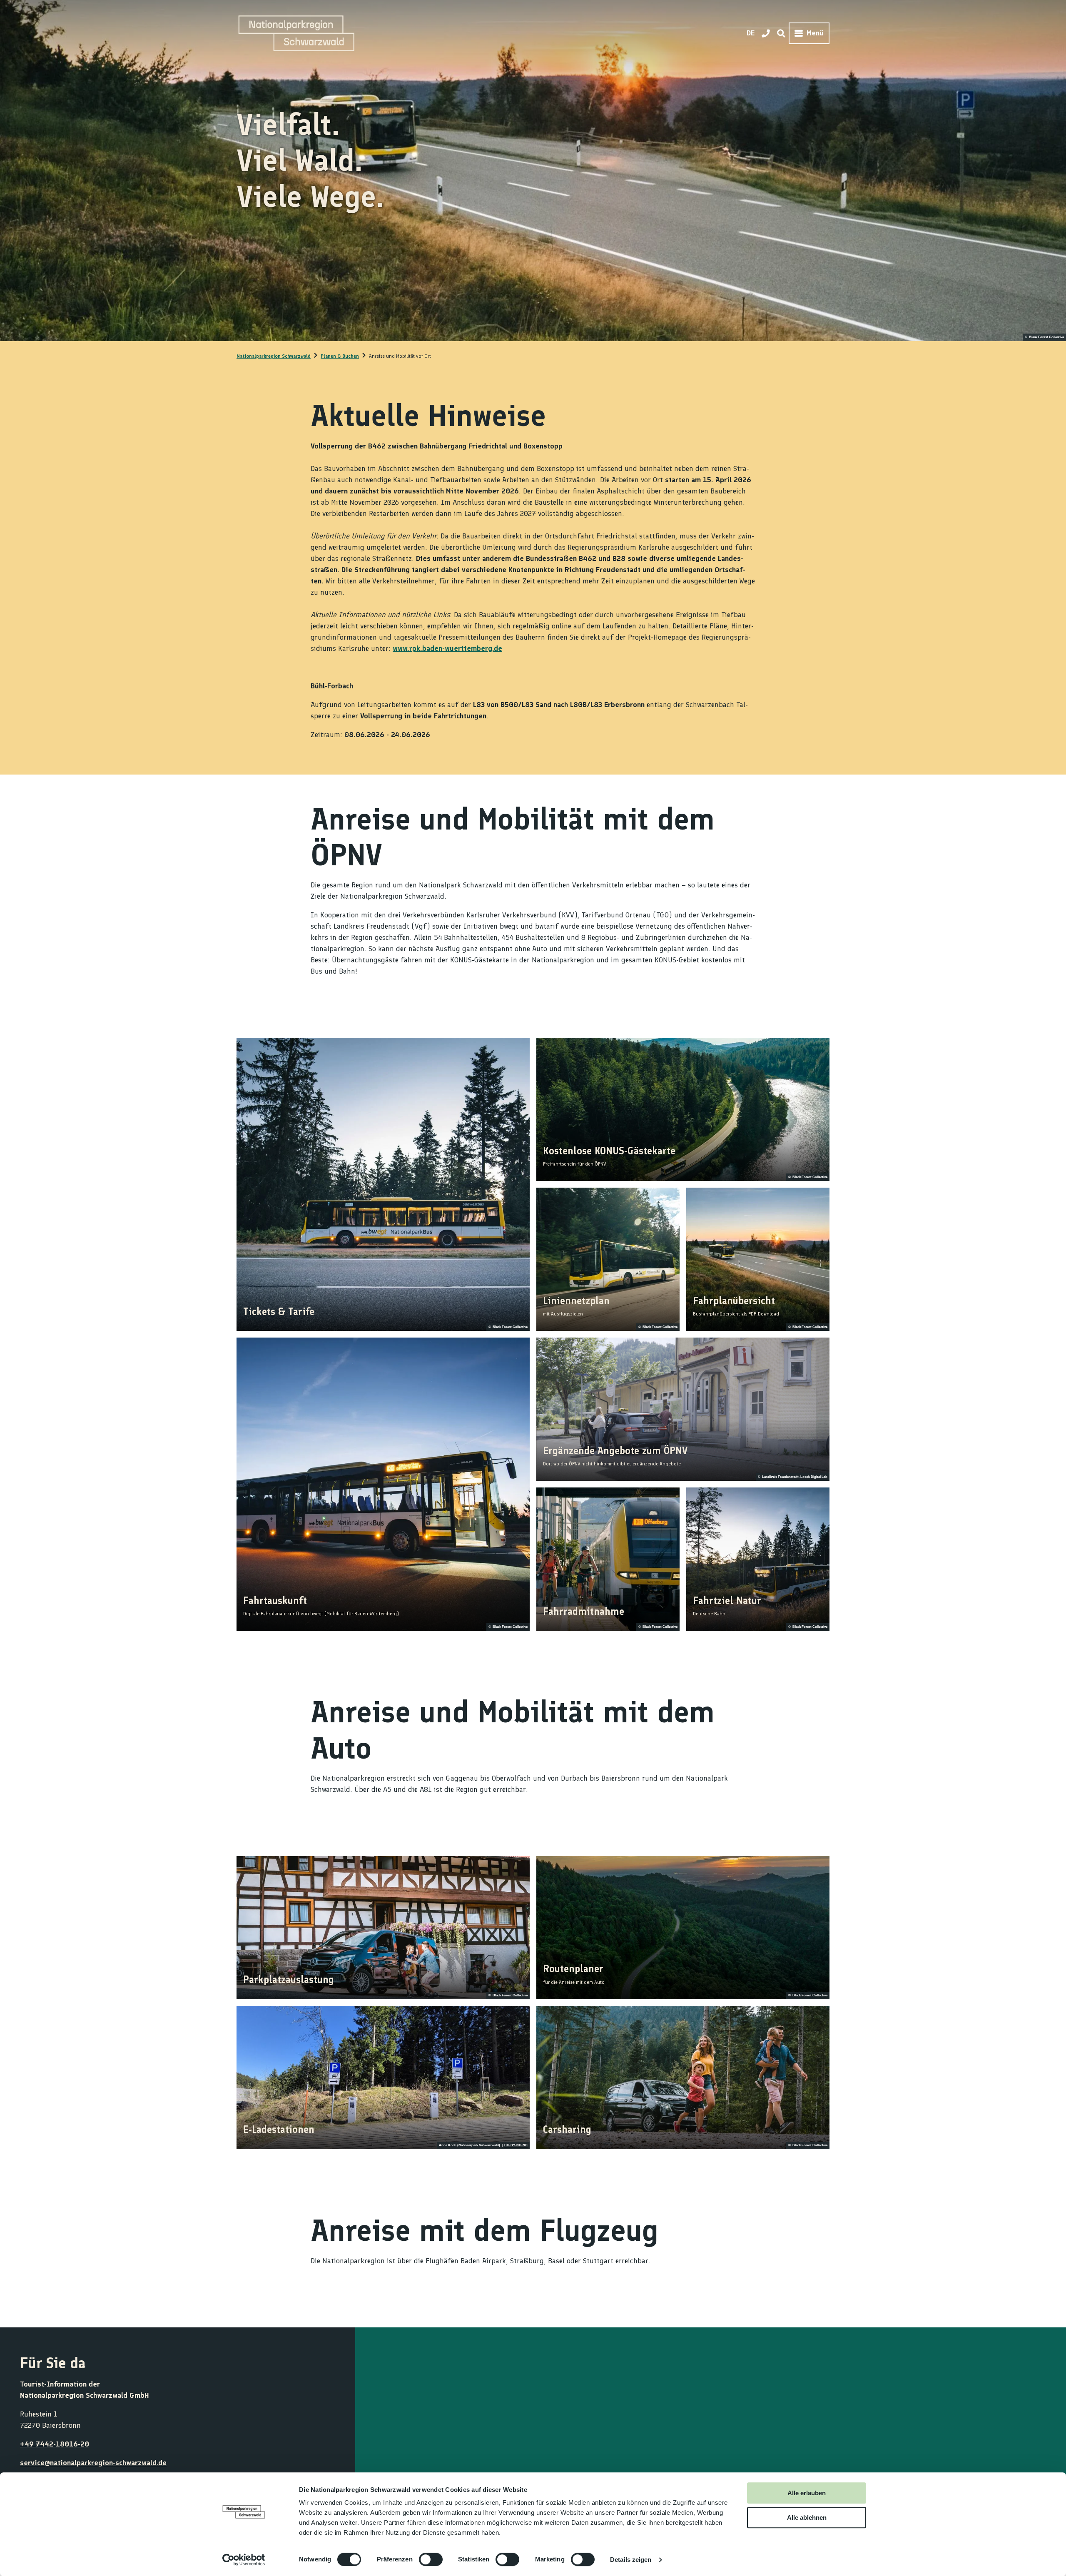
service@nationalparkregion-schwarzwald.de (93, 2463)
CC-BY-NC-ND (516, 2145)
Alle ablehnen (807, 2517)
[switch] (431, 2559)
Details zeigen (631, 2560)
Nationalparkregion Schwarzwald (274, 356)
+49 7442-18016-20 (55, 2444)
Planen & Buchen (340, 356)
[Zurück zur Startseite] (296, 33)
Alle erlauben (807, 2493)
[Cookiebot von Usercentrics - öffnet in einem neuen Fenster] (244, 2560)
